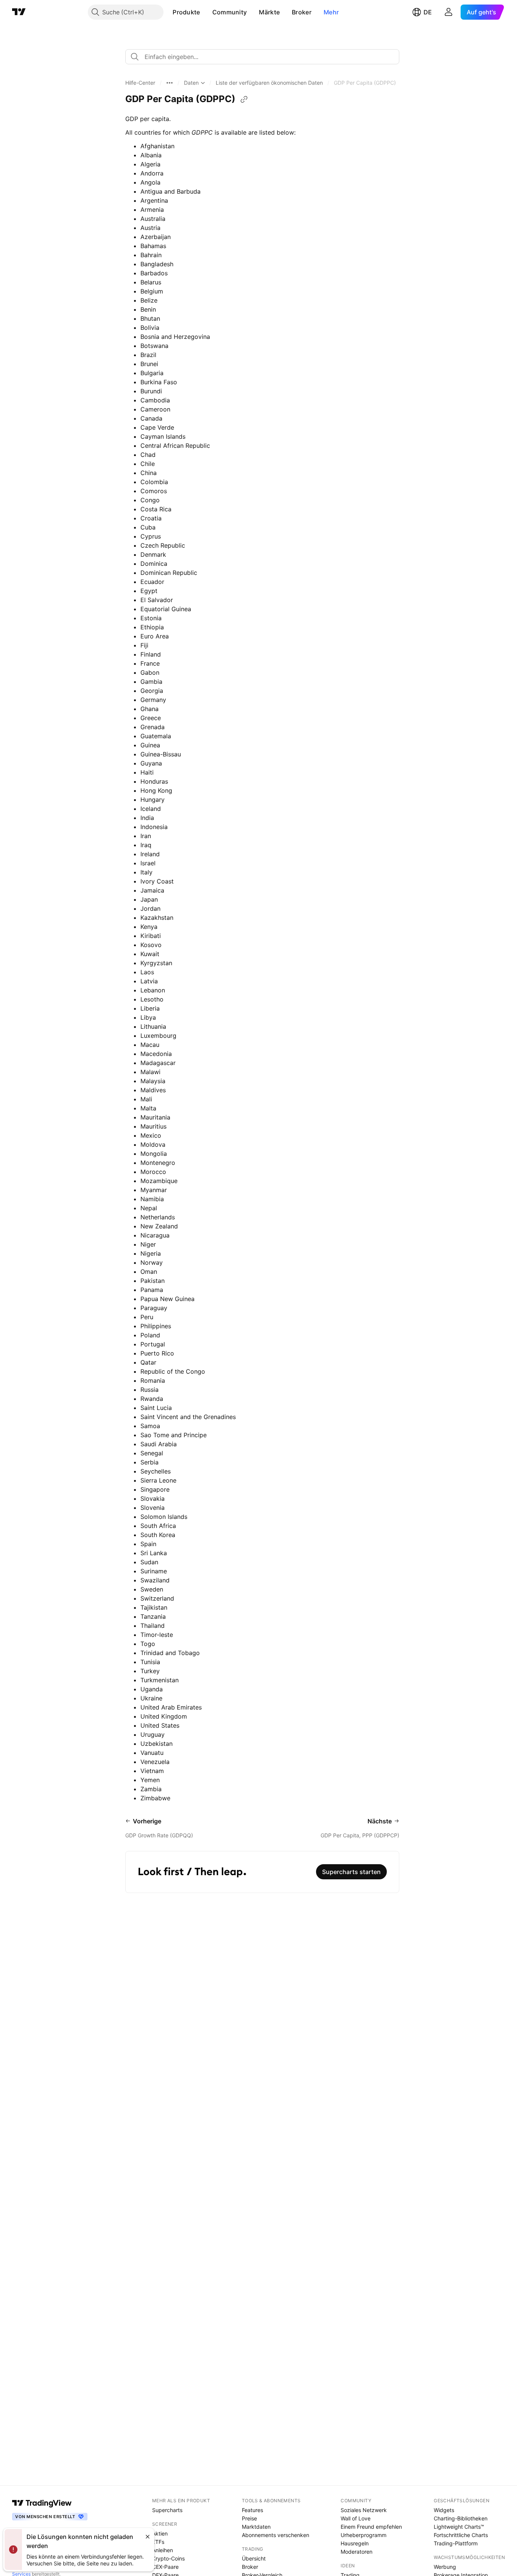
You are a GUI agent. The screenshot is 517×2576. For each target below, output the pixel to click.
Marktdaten (256, 2527)
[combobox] (262, 57)
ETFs (158, 2542)
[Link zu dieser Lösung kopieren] (244, 99)
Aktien (160, 2533)
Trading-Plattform (456, 2543)
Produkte (186, 12)
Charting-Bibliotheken (461, 2518)
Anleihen (163, 2550)
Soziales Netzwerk (364, 2510)
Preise (249, 2518)
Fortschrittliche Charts (461, 2535)
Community (230, 12)
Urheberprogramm (364, 2535)
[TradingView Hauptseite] (19, 12)
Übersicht (254, 2558)
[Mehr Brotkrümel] (170, 83)
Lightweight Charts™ (459, 2527)
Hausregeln (355, 2543)
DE (428, 12)
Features (252, 2510)
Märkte (269, 12)
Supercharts (167, 2510)
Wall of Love (356, 2518)
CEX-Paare (165, 2567)
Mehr (331, 12)
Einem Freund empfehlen (371, 2527)
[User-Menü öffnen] (448, 12)
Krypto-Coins (168, 2558)
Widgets (444, 2510)
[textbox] (265, 57)
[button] (206, 12)
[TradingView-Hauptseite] (42, 2503)
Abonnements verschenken (276, 2535)
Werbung (445, 2567)
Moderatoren (357, 2552)
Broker (302, 12)
